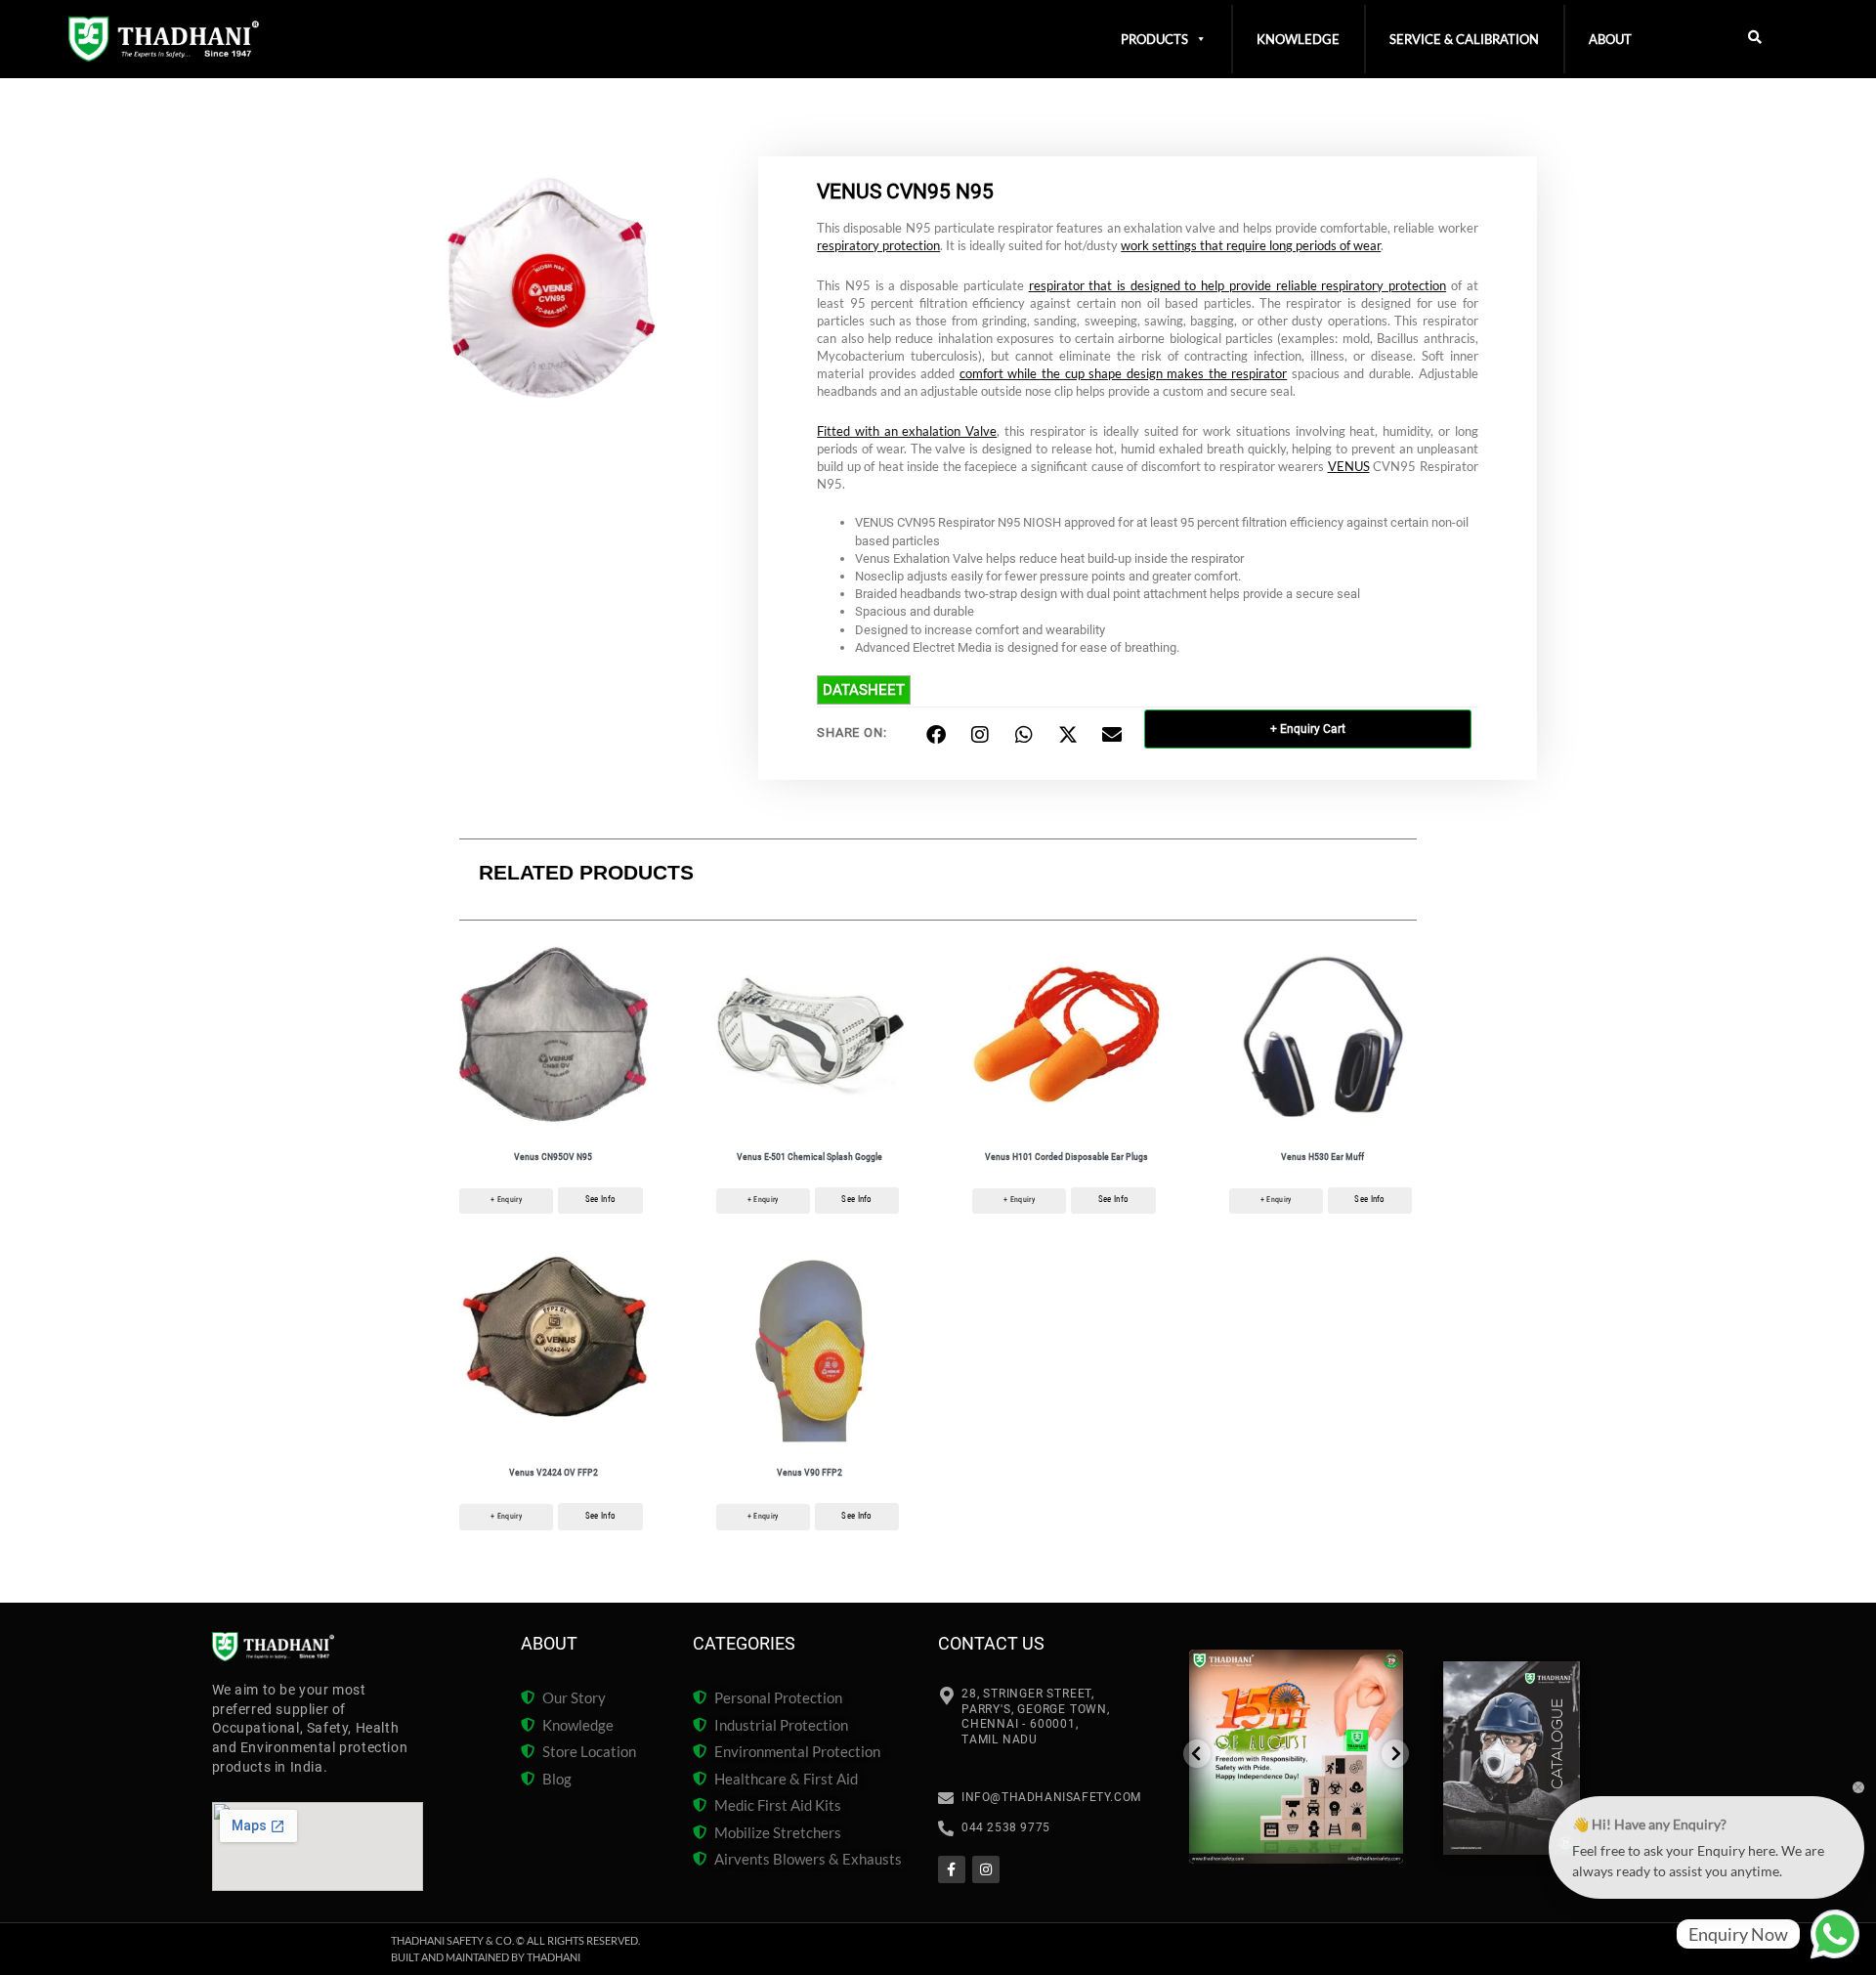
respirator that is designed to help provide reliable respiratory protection (1238, 285)
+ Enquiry (506, 1200)
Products (1154, 39)
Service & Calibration (1464, 39)
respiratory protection (878, 245)
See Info (600, 1199)
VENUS (1349, 466)
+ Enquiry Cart (1308, 729)
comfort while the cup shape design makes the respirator (1123, 373)
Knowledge (1298, 39)
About (1610, 39)
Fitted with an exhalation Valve (907, 431)
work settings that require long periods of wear (1251, 245)
